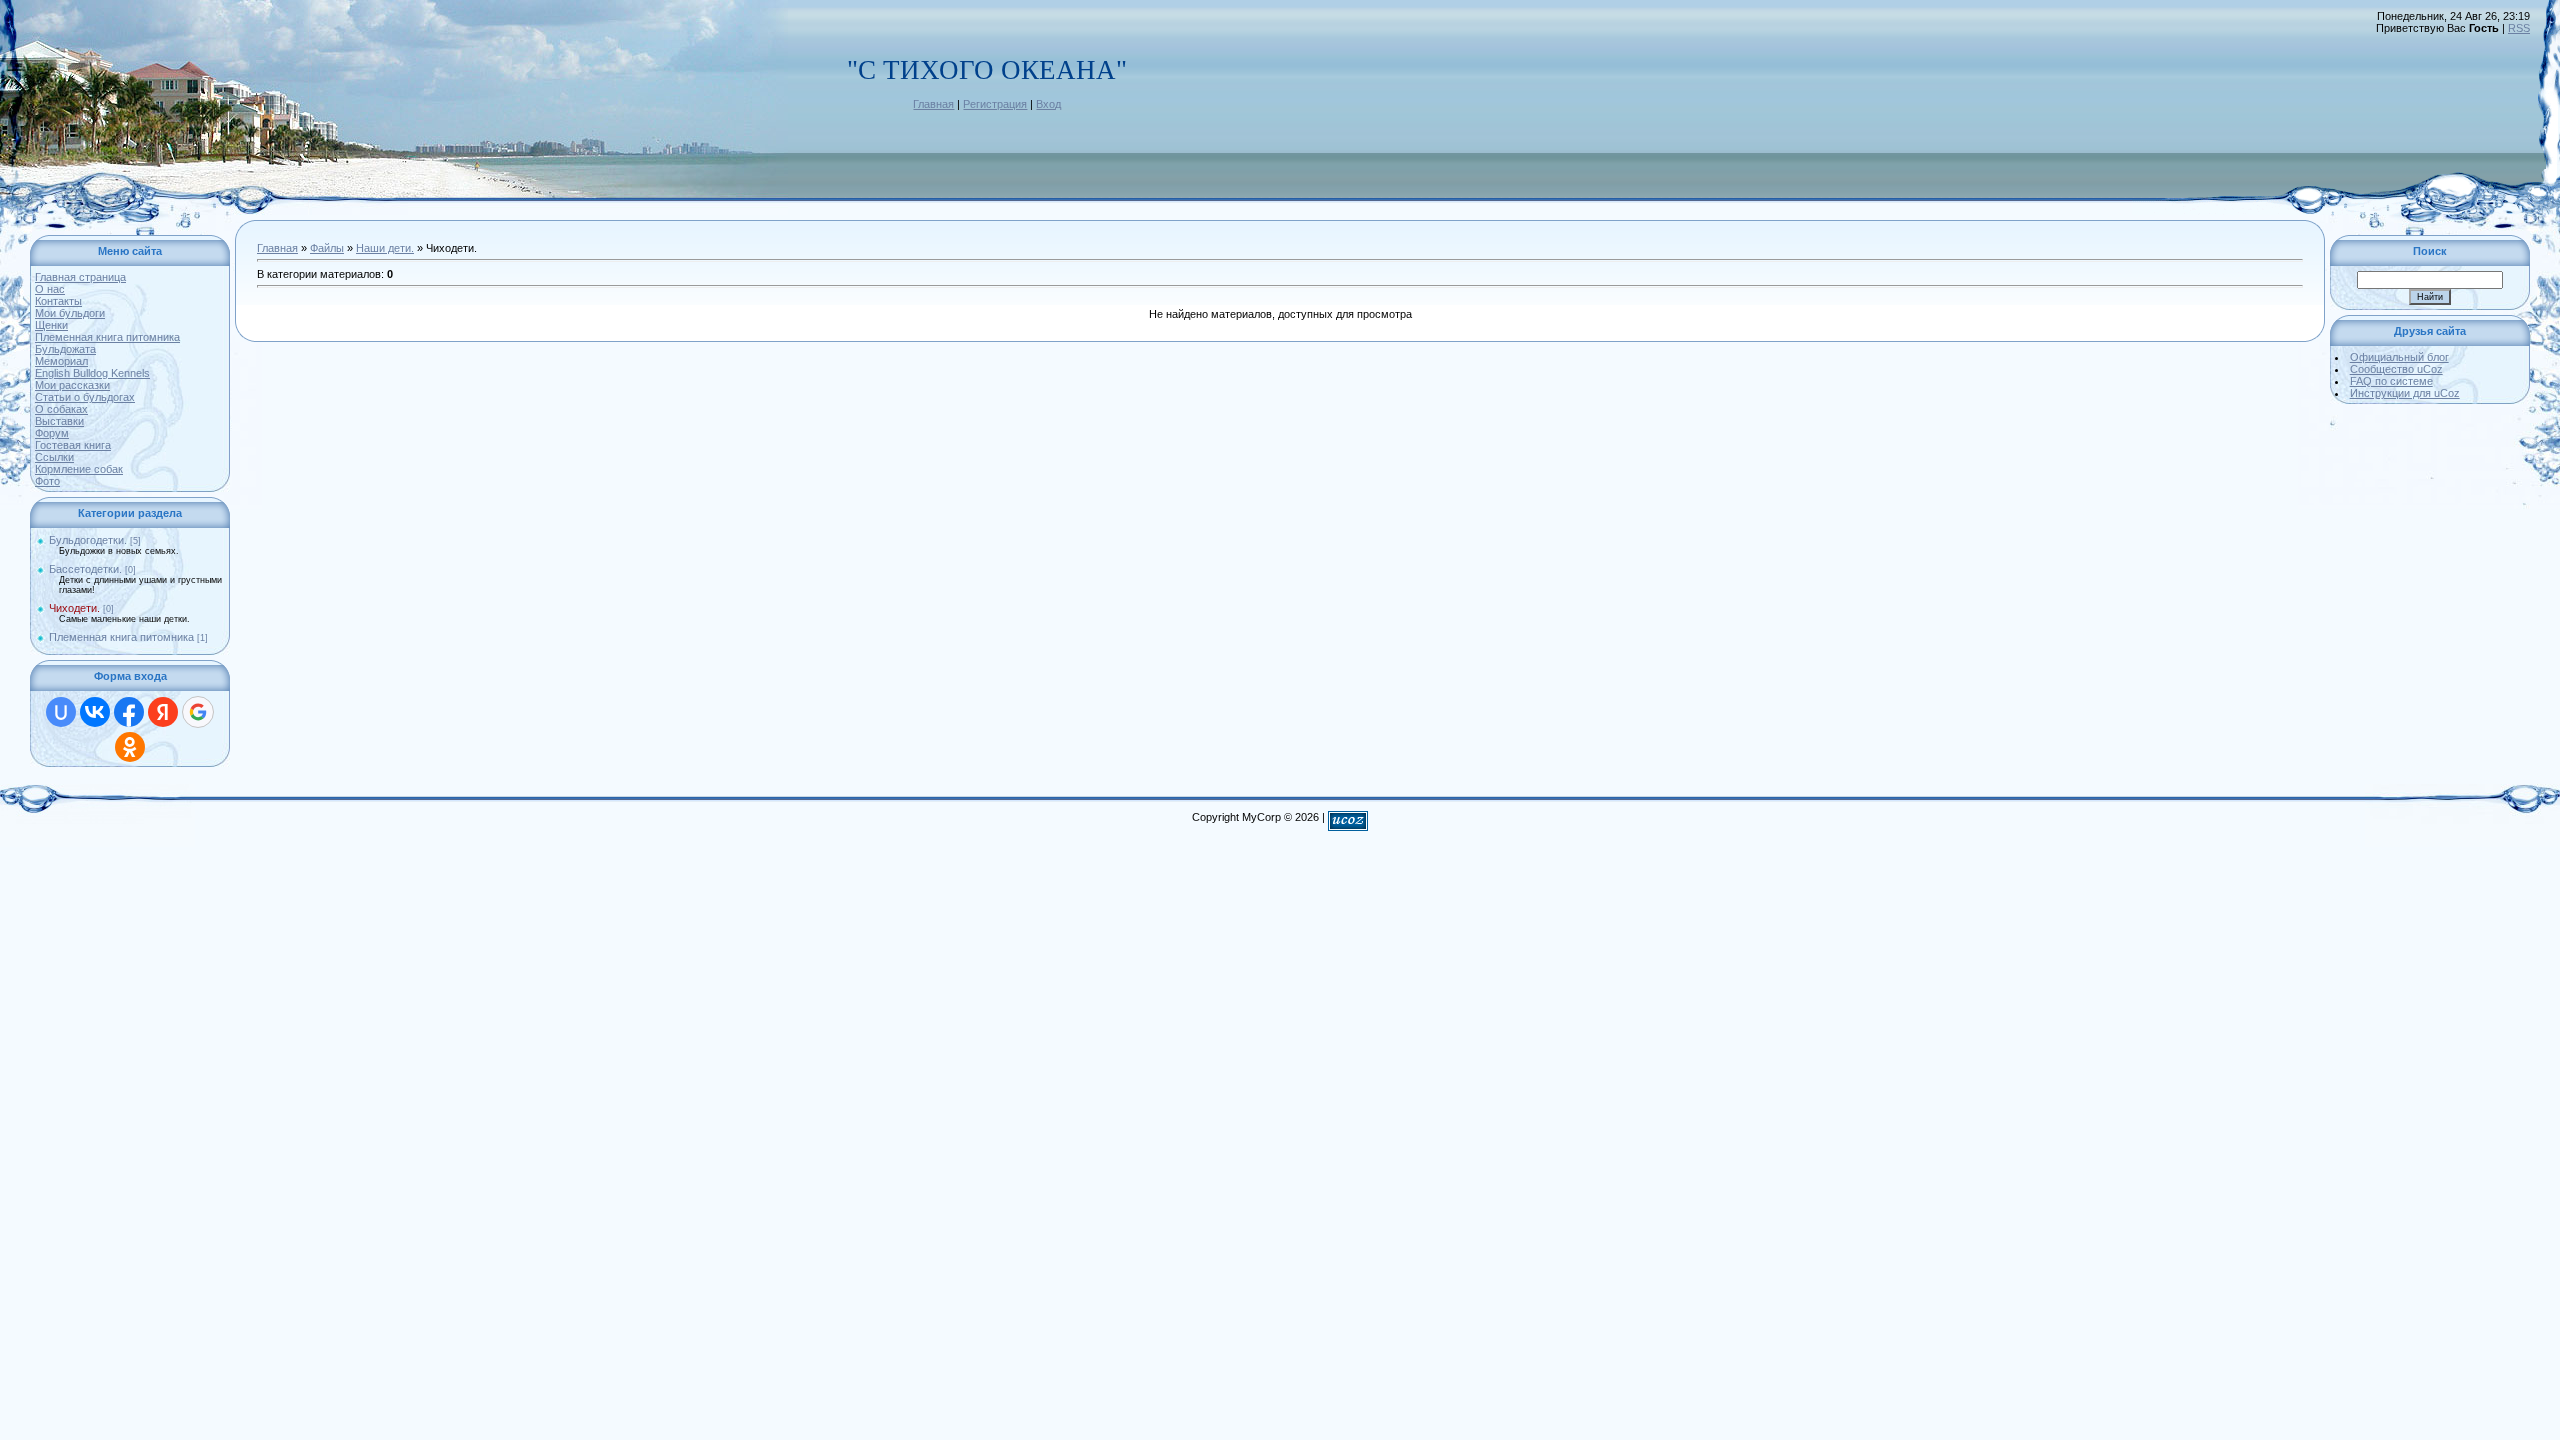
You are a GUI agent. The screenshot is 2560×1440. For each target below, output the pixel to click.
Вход (1048, 104)
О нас (50, 289)
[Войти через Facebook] (129, 712)
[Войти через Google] (198, 712)
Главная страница (80, 277)
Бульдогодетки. (88, 540)
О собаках (61, 409)
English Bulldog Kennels (92, 373)
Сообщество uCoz (2396, 369)
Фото (47, 481)
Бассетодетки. (85, 569)
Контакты (58, 301)
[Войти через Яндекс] (163, 712)
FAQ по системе (2391, 381)
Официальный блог (2399, 357)
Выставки (59, 421)
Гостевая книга (73, 445)
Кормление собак (79, 469)
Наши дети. (385, 248)
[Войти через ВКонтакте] (95, 712)
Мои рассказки (72, 385)
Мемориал (61, 361)
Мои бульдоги (70, 313)
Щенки (51, 325)
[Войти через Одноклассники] (130, 747)
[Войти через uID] (61, 712)
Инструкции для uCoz (2405, 393)
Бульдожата (65, 349)
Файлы (327, 248)
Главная (933, 104)
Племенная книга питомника (107, 337)
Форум (52, 433)
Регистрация (995, 104)
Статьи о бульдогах (85, 397)
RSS (2519, 28)
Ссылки (54, 457)
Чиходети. (74, 608)
